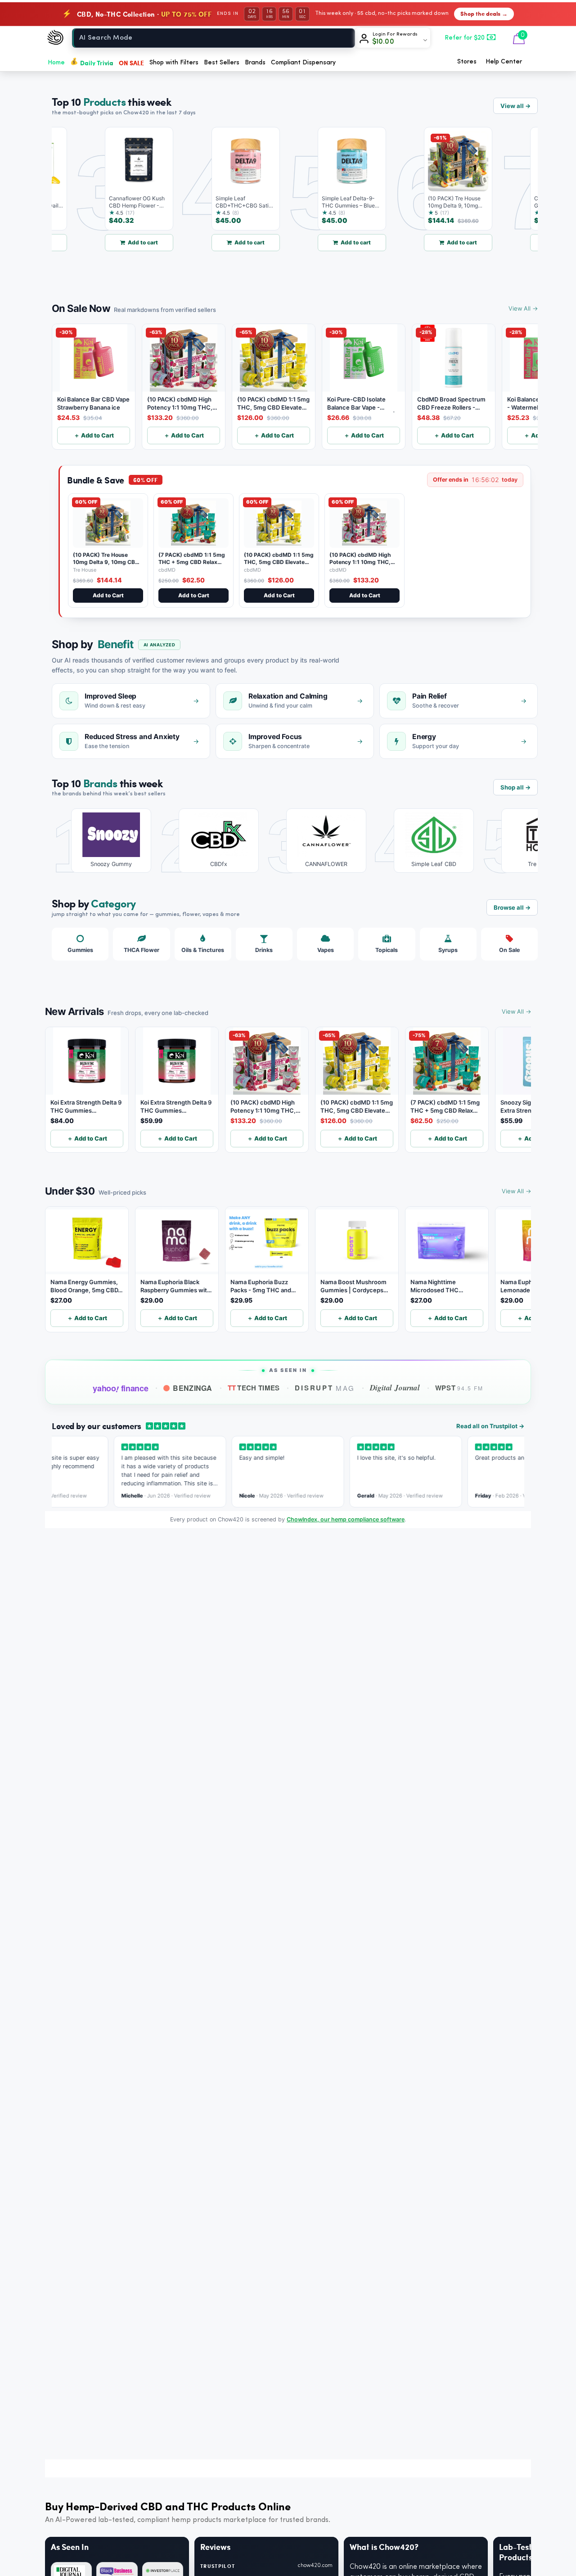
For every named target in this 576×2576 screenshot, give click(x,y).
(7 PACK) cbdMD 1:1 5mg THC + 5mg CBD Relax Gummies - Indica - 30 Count (192, 565)
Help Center (504, 62)
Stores (467, 62)
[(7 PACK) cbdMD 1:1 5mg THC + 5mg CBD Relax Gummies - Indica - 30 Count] (193, 523)
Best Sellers (222, 63)
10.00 (383, 42)
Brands (255, 63)
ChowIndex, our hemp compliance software (346, 1519)
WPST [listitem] (459, 1388)
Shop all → (515, 787)
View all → (515, 106)
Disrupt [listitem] (325, 1388)
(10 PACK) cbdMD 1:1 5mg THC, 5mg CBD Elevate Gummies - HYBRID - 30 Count (279, 565)
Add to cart (118, 242)
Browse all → (512, 907)
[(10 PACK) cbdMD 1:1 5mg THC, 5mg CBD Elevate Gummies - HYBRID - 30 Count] (279, 523)
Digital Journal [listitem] (395, 1388)
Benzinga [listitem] (193, 1388)
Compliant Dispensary (303, 63)
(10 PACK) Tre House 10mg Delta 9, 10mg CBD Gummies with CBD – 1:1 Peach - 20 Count (106, 565)
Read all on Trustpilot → (490, 1426)
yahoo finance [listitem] (120, 1389)
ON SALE (131, 63)
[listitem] (105, 841)
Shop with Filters (174, 63)
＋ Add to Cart (94, 435)
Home (56, 63)
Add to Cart (108, 595)
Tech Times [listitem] (254, 1388)
